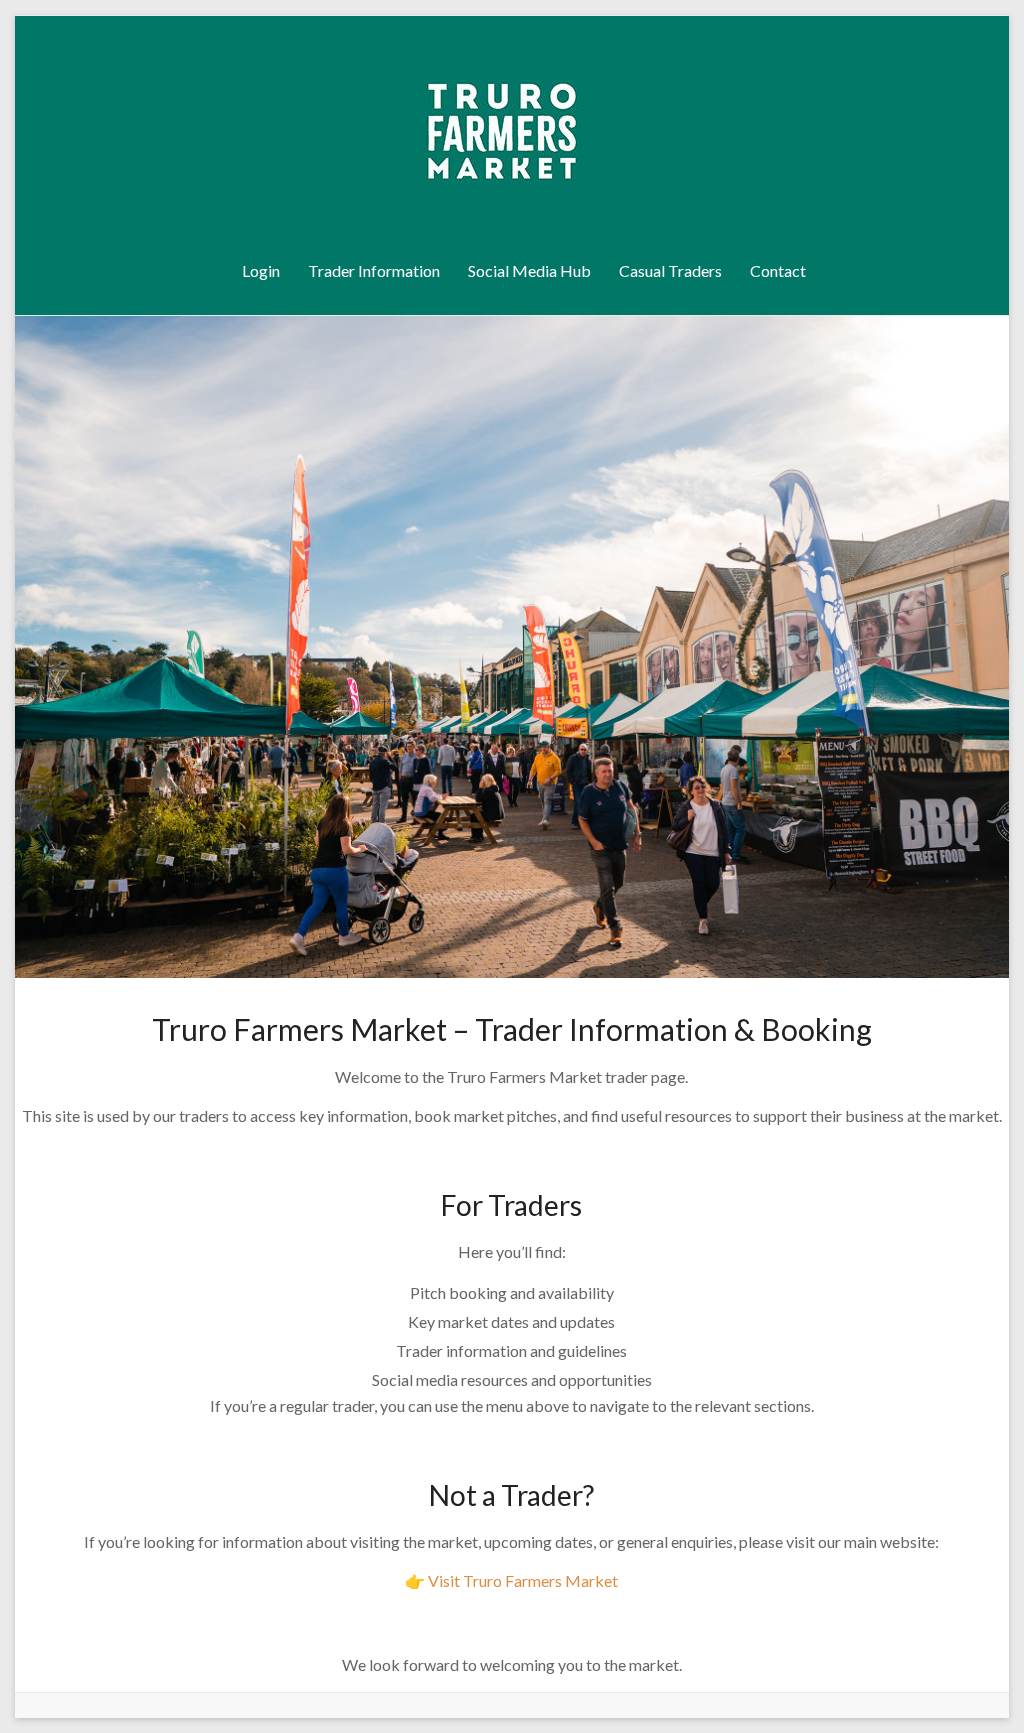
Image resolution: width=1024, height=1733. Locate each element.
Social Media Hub (529, 270)
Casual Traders (670, 270)
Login (261, 270)
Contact (778, 270)
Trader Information (374, 270)
